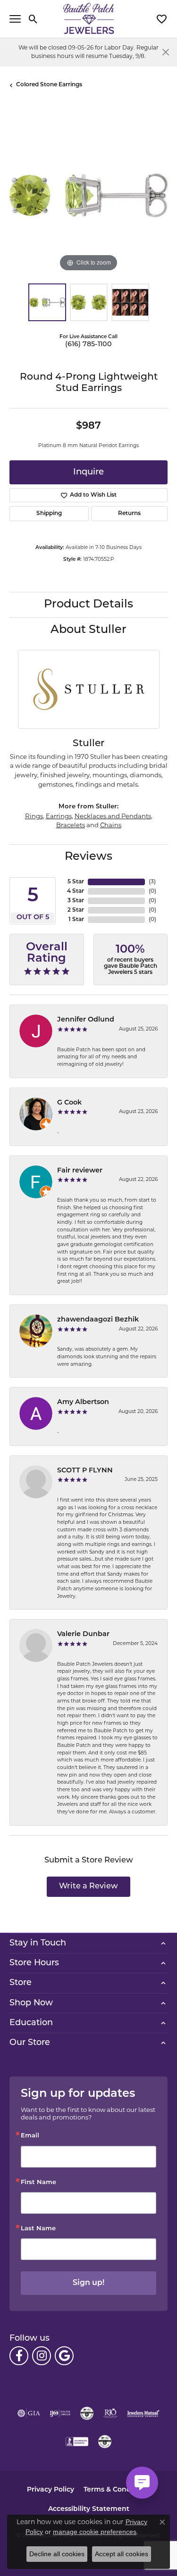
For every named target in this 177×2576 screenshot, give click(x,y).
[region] (88, 195)
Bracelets (71, 825)
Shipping (49, 514)
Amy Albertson (83, 1402)
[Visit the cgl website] (105, 2442)
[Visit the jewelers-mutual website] (143, 2413)
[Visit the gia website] (29, 2413)
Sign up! (88, 2283)
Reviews (88, 857)
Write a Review (88, 1886)
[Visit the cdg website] (87, 2413)
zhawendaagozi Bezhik (98, 1320)
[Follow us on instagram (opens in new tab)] (42, 2356)
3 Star (76, 901)
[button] (33, 19)
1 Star (76, 920)
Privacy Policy (51, 2490)
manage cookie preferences (95, 2532)
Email (30, 2136)
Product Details (88, 605)
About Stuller (88, 630)
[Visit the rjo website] (110, 2413)
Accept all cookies (122, 2554)
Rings (34, 816)
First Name (38, 2182)
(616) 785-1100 (88, 345)
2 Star (76, 910)
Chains (111, 825)
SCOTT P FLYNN (85, 1471)
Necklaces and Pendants (113, 816)
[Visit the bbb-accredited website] (77, 2442)
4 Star (76, 891)
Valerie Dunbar (83, 1634)
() (152, 882)
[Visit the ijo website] (60, 2413)
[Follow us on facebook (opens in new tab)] (19, 2356)
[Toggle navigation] (15, 19)
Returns (129, 514)
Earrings (59, 816)
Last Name (38, 2229)
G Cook (69, 1103)
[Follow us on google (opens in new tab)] (64, 2356)
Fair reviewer (80, 1171)
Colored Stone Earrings (49, 85)
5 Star (76, 882)
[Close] (165, 52)
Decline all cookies (57, 2554)
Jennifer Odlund (86, 1020)
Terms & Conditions (117, 2490)
